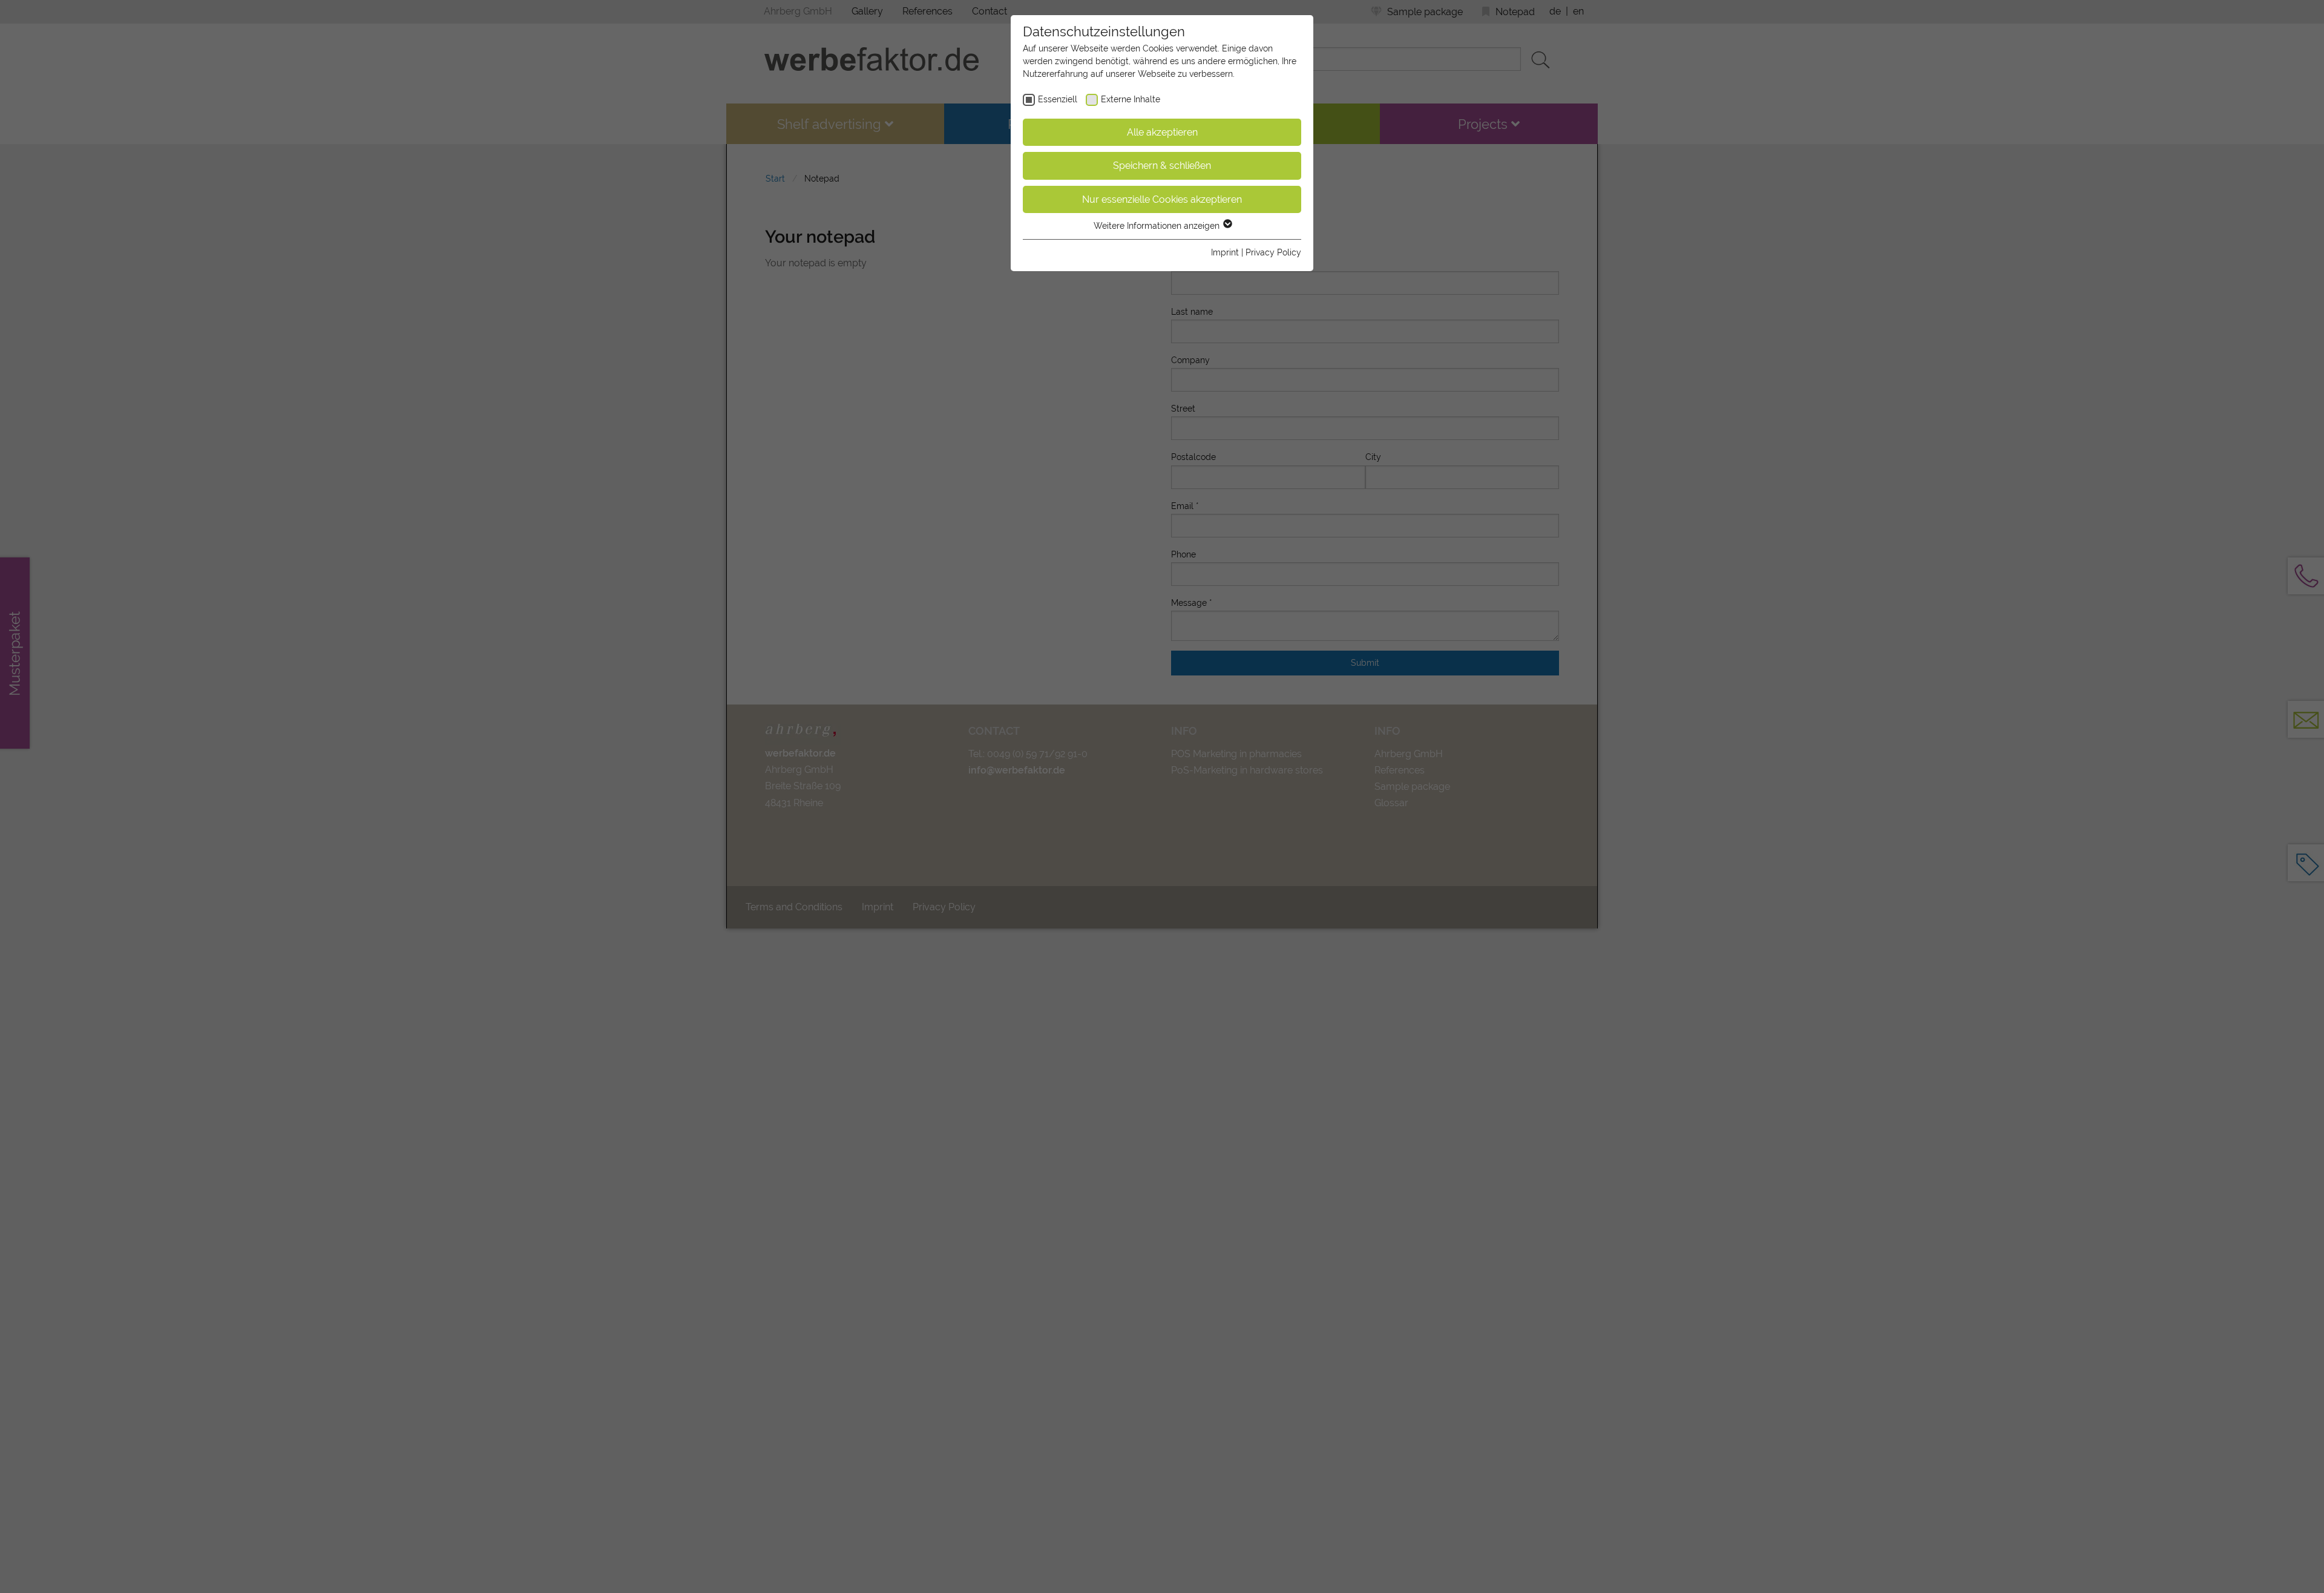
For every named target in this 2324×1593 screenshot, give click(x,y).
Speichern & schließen (1162, 166)
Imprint (1225, 252)
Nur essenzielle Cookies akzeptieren (1162, 199)
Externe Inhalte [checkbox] (1131, 99)
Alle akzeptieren (1162, 132)
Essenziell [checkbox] (1058, 99)
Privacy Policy (1273, 252)
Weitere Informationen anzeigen (1158, 226)
